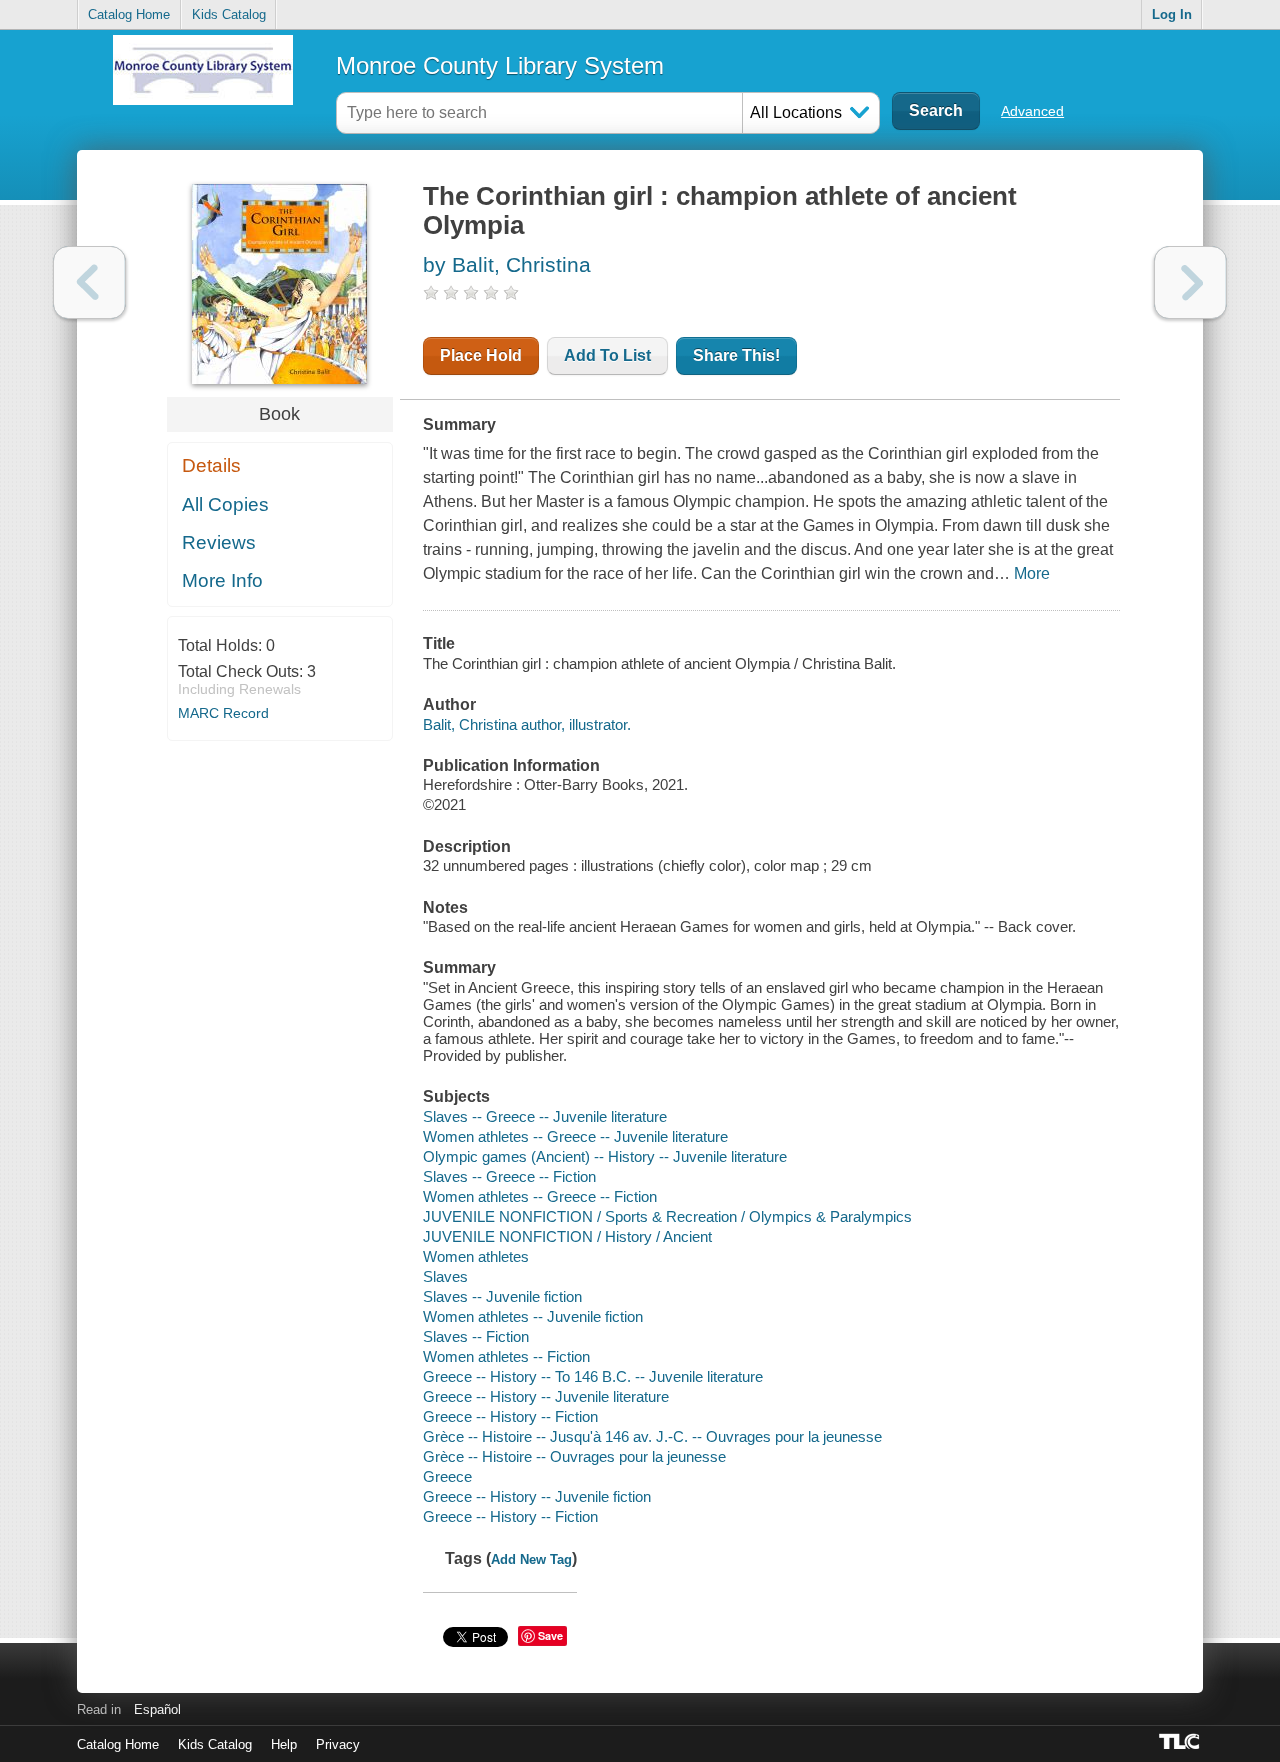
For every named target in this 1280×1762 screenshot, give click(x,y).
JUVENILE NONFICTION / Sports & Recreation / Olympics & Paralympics (667, 1216)
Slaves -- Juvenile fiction (502, 1296)
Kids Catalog (229, 14)
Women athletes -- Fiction (506, 1356)
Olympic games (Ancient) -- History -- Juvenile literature (605, 1156)
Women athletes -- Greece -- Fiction (540, 1196)
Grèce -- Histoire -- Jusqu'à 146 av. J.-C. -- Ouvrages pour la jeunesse (652, 1436)
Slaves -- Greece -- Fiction (509, 1176)
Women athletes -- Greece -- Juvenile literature (575, 1136)
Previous (89, 282)
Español (157, 1709)
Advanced (1032, 111)
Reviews (219, 542)
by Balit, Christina (507, 264)
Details (211, 465)
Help (284, 1744)
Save (550, 1635)
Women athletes (476, 1256)
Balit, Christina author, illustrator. (527, 724)
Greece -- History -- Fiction (510, 1416)
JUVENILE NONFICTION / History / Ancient (567, 1236)
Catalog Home (129, 14)
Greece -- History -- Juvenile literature (546, 1396)
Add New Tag (531, 1559)
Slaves (445, 1276)
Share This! (736, 355)
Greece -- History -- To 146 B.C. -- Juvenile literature (593, 1376)
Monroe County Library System (500, 65)
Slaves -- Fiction (476, 1336)
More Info (222, 580)
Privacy (338, 1744)
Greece (447, 1476)
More (1032, 573)
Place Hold (481, 355)
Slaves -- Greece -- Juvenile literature (545, 1116)
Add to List (607, 355)
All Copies (225, 504)
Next (1190, 282)
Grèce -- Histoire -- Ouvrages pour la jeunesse (574, 1456)
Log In (1172, 14)
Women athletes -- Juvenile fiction (533, 1316)
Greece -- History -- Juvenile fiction (537, 1496)
